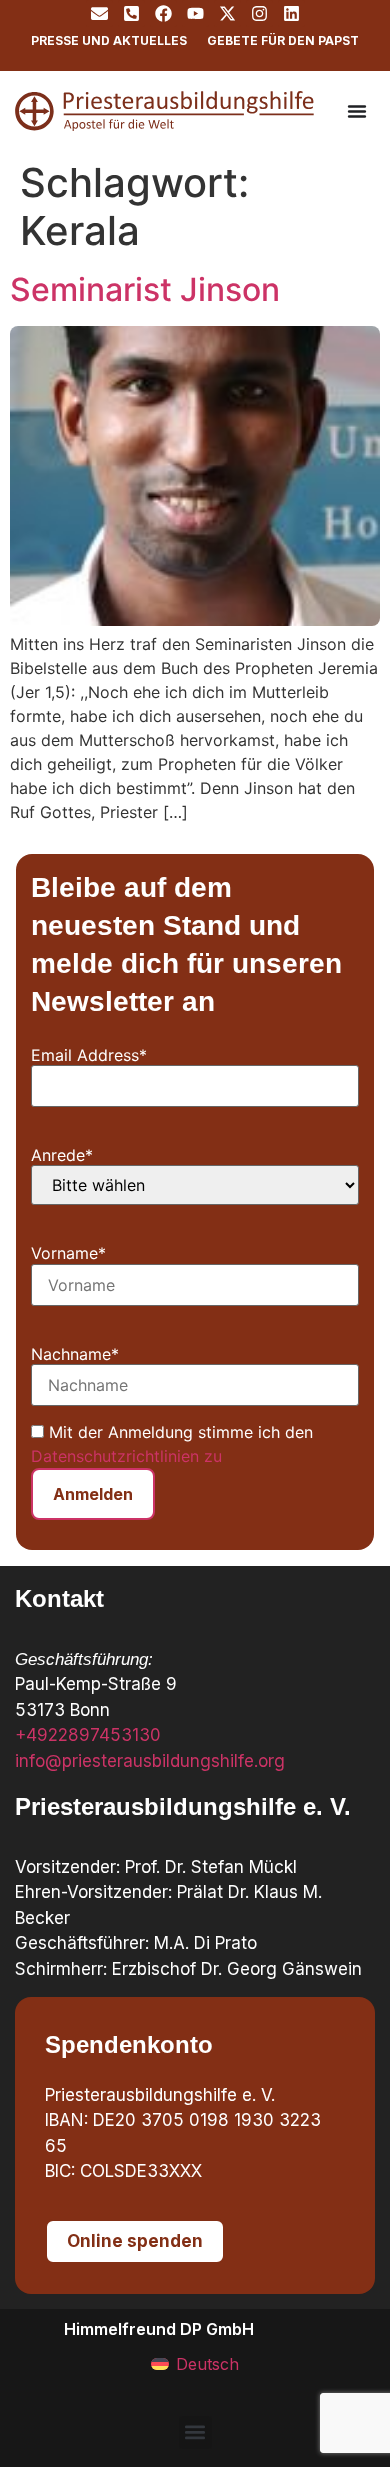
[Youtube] (195, 13)
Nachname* (75, 1354)
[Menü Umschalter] (357, 111)
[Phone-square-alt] (131, 13)
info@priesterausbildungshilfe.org (150, 1761)
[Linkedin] (291, 13)
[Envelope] (99, 13)
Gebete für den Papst (283, 40)
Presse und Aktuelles (109, 40)
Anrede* (62, 1155)
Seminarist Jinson (145, 289)
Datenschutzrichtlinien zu (126, 1456)
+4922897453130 (88, 1735)
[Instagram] (259, 13)
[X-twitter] (227, 13)
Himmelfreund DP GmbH (159, 2329)
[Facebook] (163, 13)
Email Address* (89, 1055)
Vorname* (68, 1253)
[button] (195, 2432)
